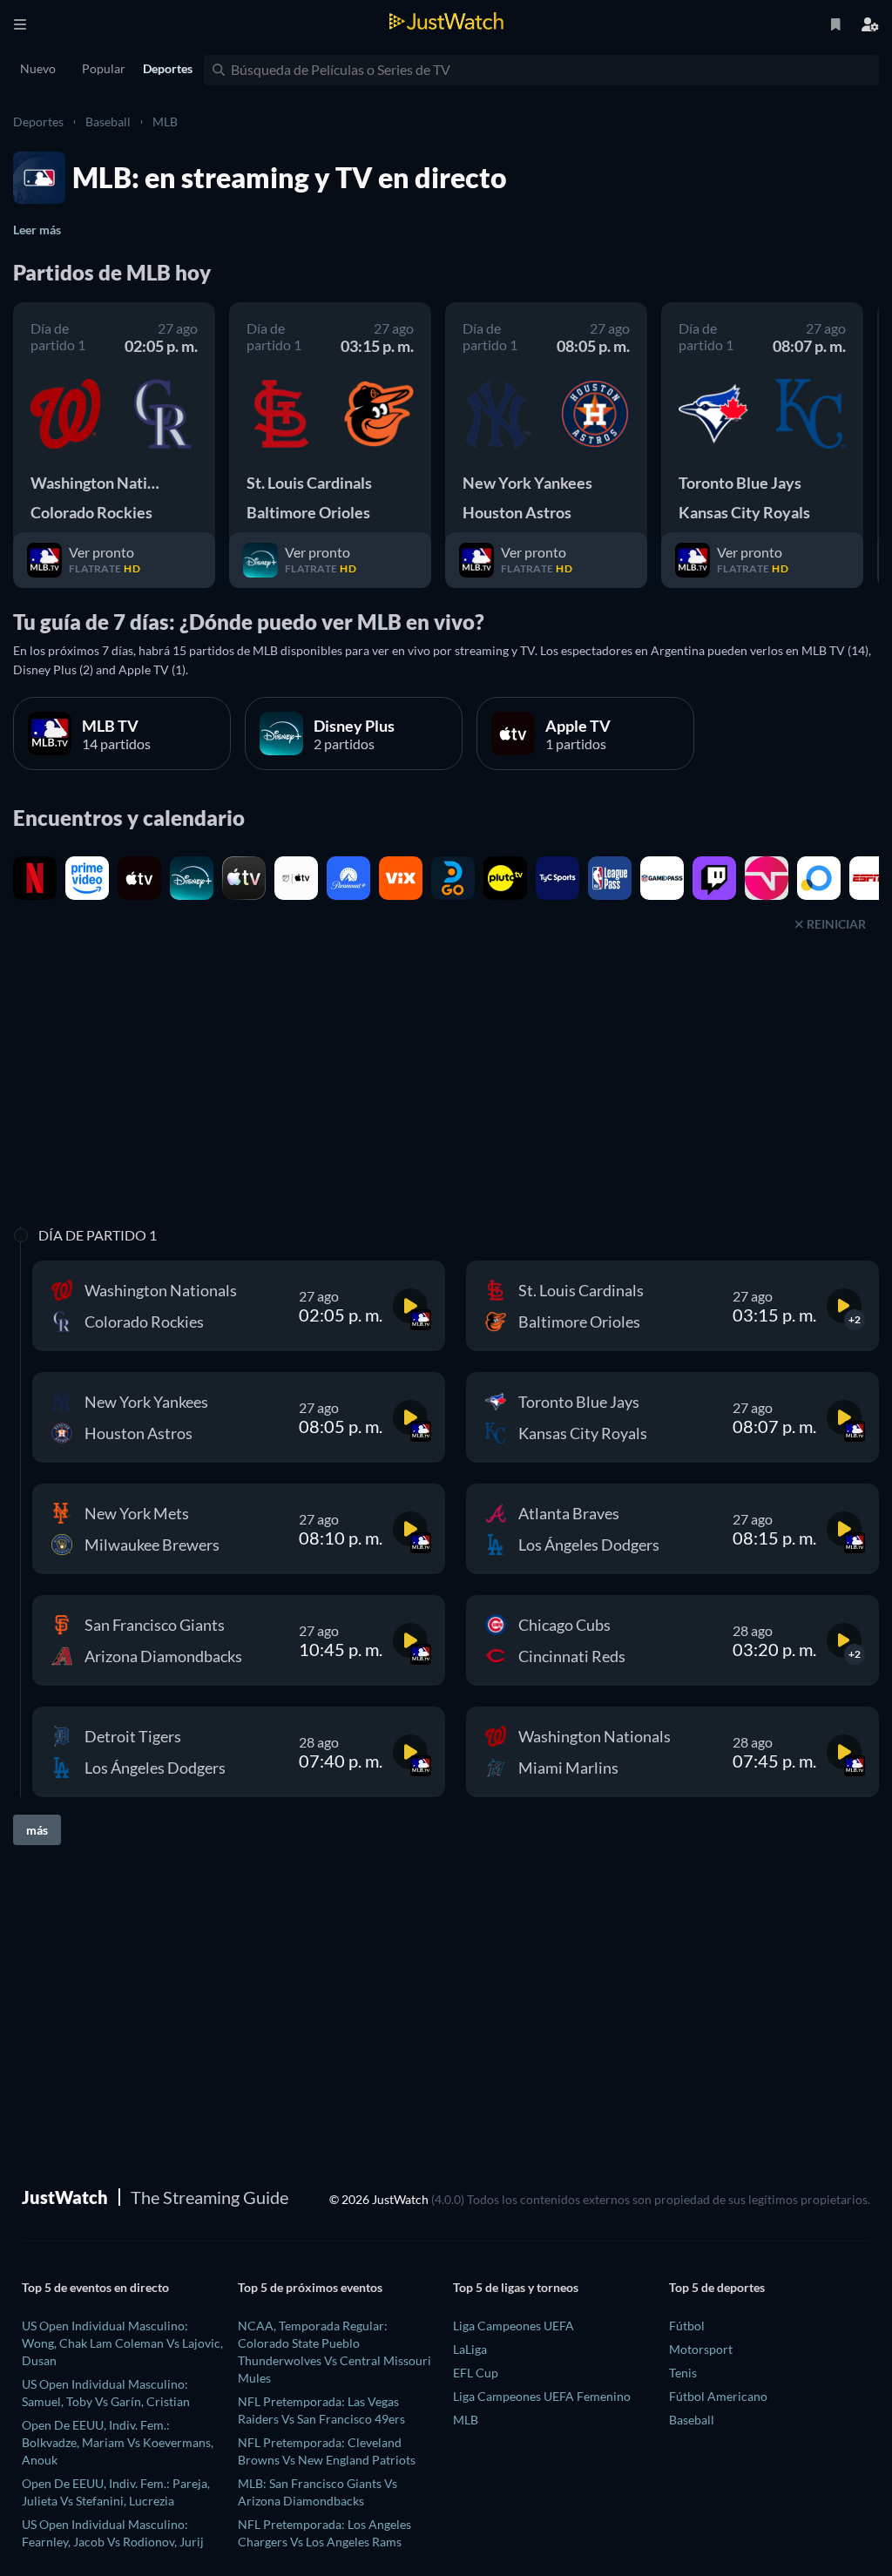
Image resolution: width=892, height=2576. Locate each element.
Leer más (37, 230)
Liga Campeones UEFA (514, 2326)
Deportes (38, 122)
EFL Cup (476, 2373)
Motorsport (701, 2349)
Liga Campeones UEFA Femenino (542, 2396)
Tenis (683, 2373)
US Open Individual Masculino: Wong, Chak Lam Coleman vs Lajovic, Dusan (122, 2343)
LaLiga (470, 2349)
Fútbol (687, 2326)
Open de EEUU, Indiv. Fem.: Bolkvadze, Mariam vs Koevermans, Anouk (118, 2442)
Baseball (108, 122)
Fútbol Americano (718, 2396)
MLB (165, 122)
